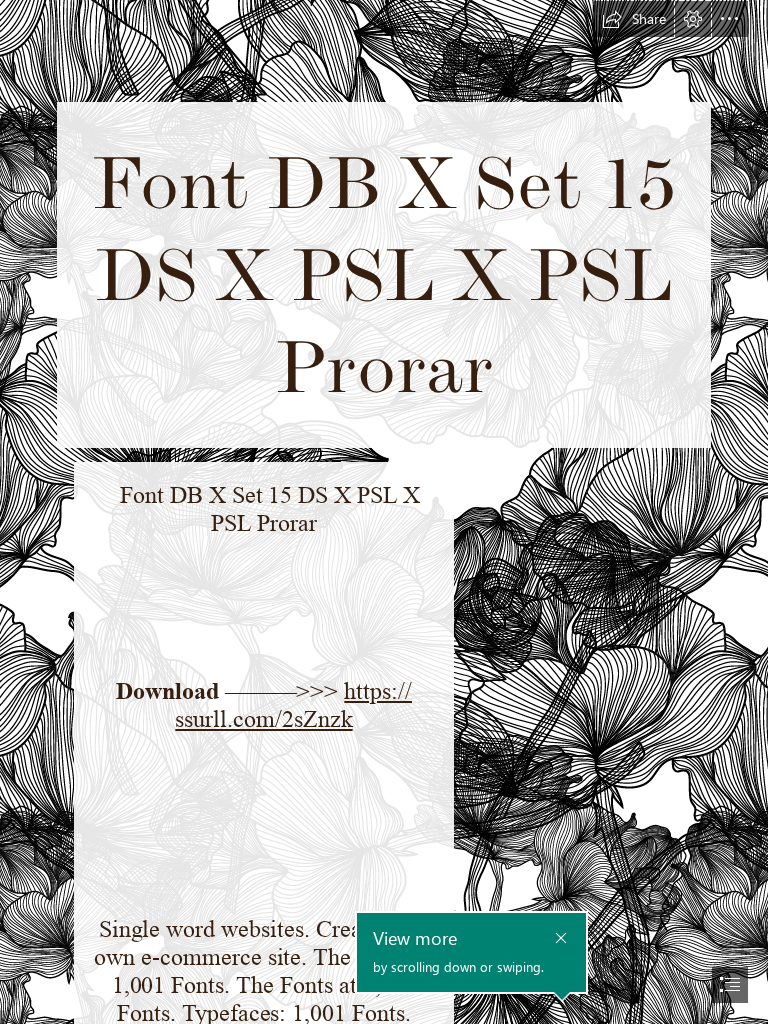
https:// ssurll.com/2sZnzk (293, 705)
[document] (384, 512)
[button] (634, 19)
